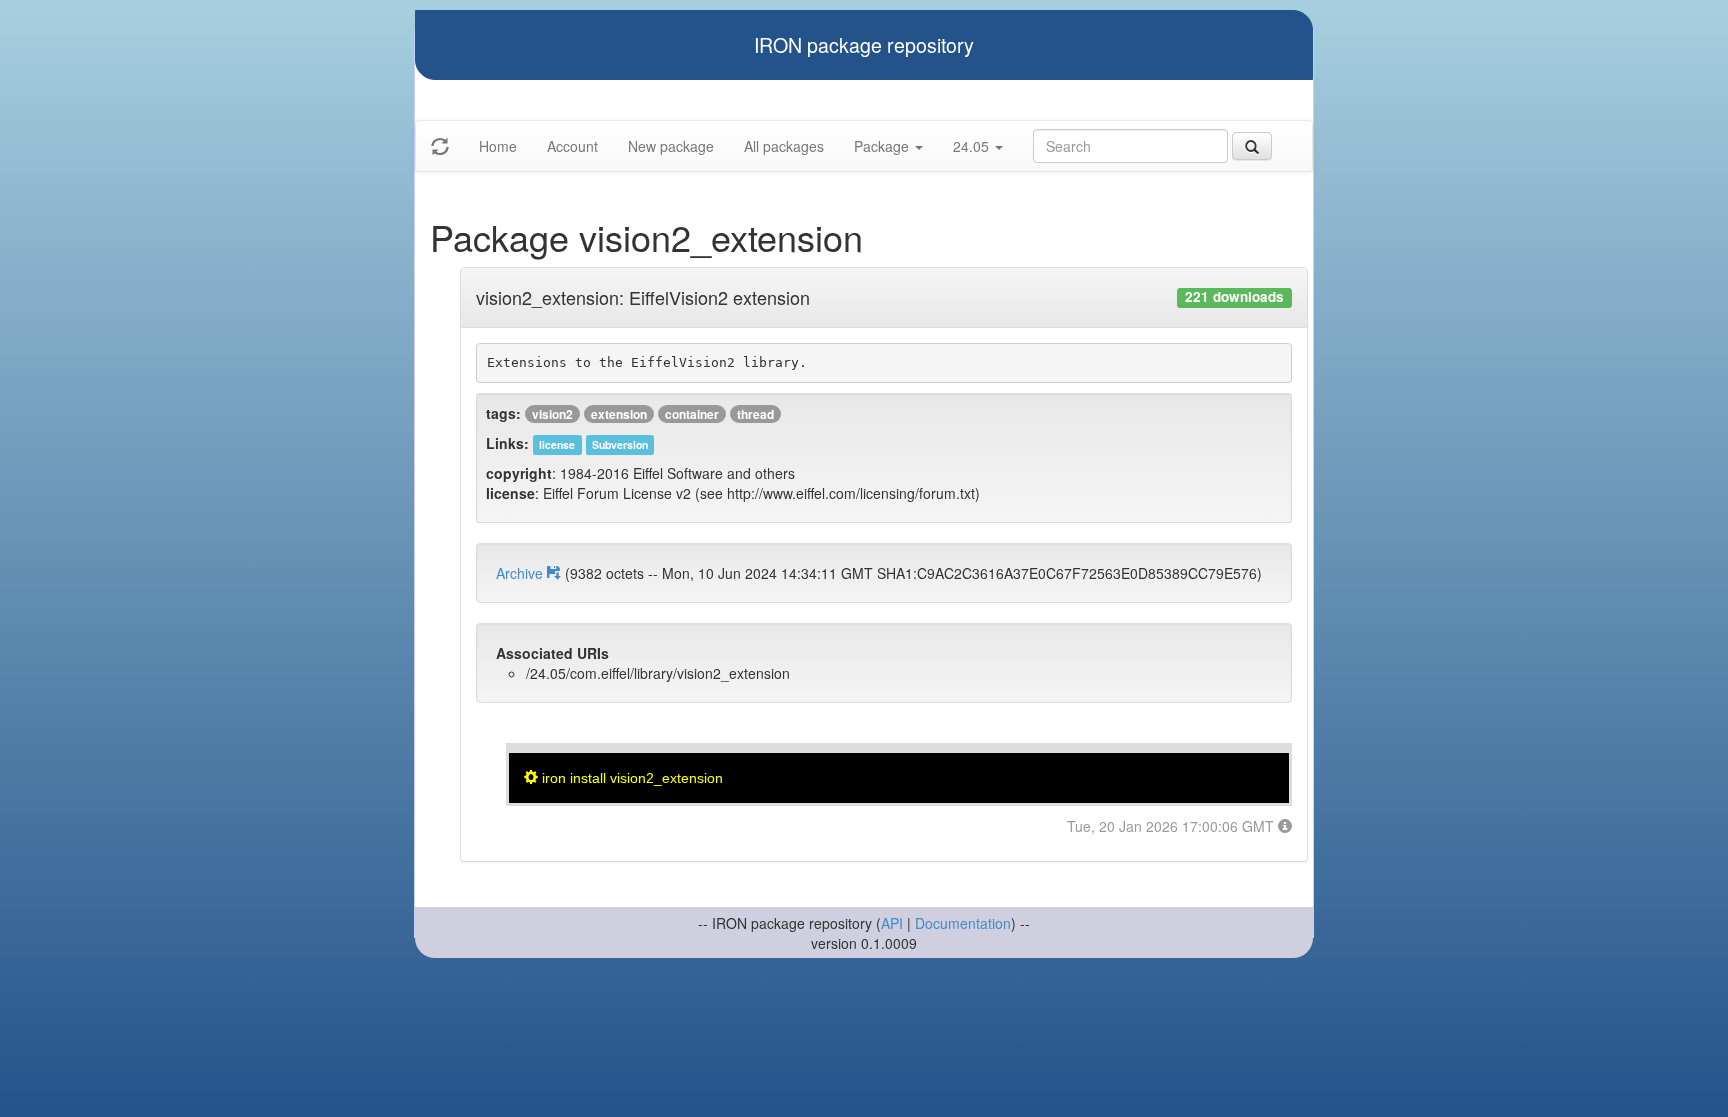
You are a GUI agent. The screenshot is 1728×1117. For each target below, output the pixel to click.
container (692, 414)
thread (755, 414)
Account (572, 146)
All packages (784, 146)
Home (498, 146)
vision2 (552, 414)
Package (883, 146)
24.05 (973, 146)
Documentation (963, 923)
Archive (521, 573)
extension (619, 414)
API (892, 923)
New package (671, 146)
